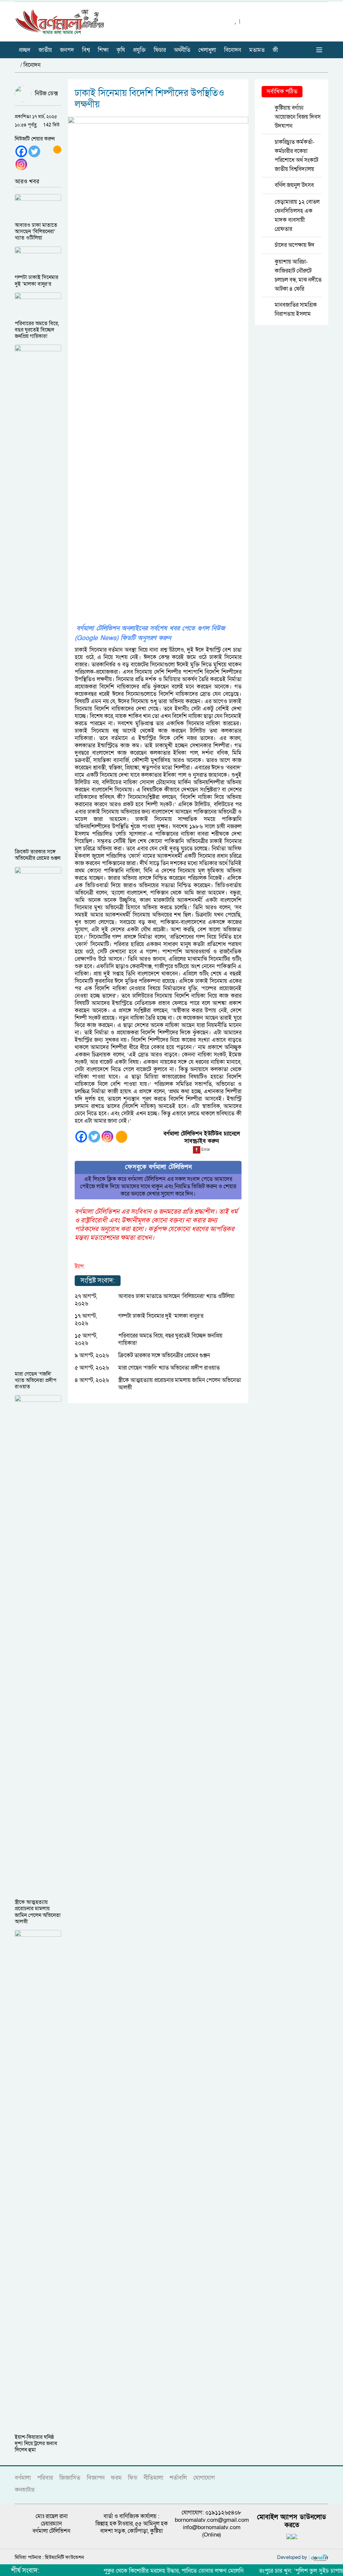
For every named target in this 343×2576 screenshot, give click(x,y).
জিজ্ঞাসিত (70, 2478)
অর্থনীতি (182, 50)
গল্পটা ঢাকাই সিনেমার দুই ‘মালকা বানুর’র (161, 1316)
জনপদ (67, 50)
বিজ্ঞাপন (96, 2478)
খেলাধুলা (207, 50)
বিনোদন (233, 50)
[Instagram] (21, 164)
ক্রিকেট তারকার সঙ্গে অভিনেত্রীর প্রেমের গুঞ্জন (164, 1355)
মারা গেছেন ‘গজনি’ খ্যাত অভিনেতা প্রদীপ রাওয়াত (169, 1368)
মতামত (257, 50)
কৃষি (121, 50)
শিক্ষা (103, 50)
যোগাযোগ (204, 2478)
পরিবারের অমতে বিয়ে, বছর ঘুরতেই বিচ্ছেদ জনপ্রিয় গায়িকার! (170, 1339)
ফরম (116, 2478)
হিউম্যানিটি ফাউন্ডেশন (64, 2557)
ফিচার (160, 50)
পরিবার (45, 2478)
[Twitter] (34, 151)
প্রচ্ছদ (25, 50)
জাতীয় (45, 50)
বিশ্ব (86, 50)
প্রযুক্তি (139, 50)
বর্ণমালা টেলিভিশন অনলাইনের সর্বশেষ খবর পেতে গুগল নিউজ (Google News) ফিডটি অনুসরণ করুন (150, 633)
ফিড (133, 2478)
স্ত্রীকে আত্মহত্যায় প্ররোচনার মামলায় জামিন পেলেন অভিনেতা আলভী (180, 1384)
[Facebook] (21, 151)
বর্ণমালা (23, 2478)
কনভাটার (25, 2490)
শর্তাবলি (178, 2478)
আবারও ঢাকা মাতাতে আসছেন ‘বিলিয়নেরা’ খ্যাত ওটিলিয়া (176, 1296)
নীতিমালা (153, 2478)
